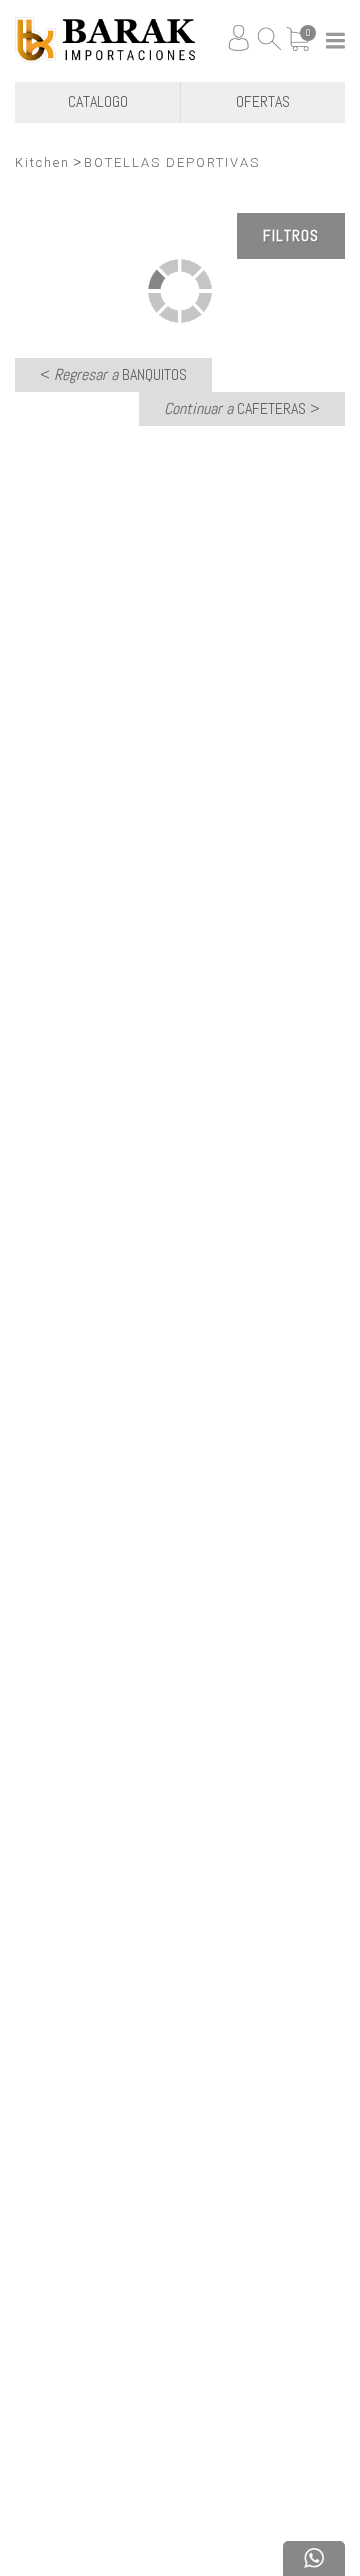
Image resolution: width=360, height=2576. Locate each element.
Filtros (291, 235)
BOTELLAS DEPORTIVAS (172, 162)
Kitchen (42, 162)
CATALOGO (98, 101)
